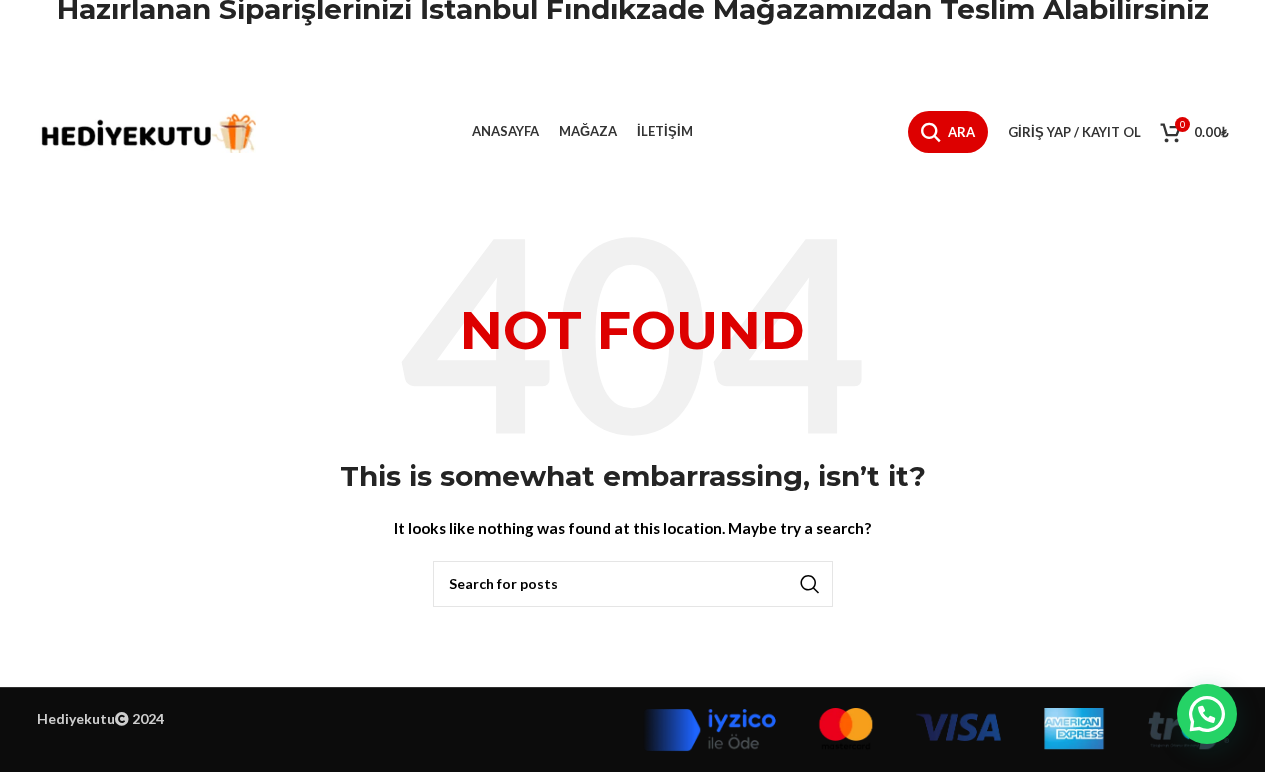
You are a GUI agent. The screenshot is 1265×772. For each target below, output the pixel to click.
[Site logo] (147, 130)
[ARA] (810, 584)
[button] (1207, 714)
